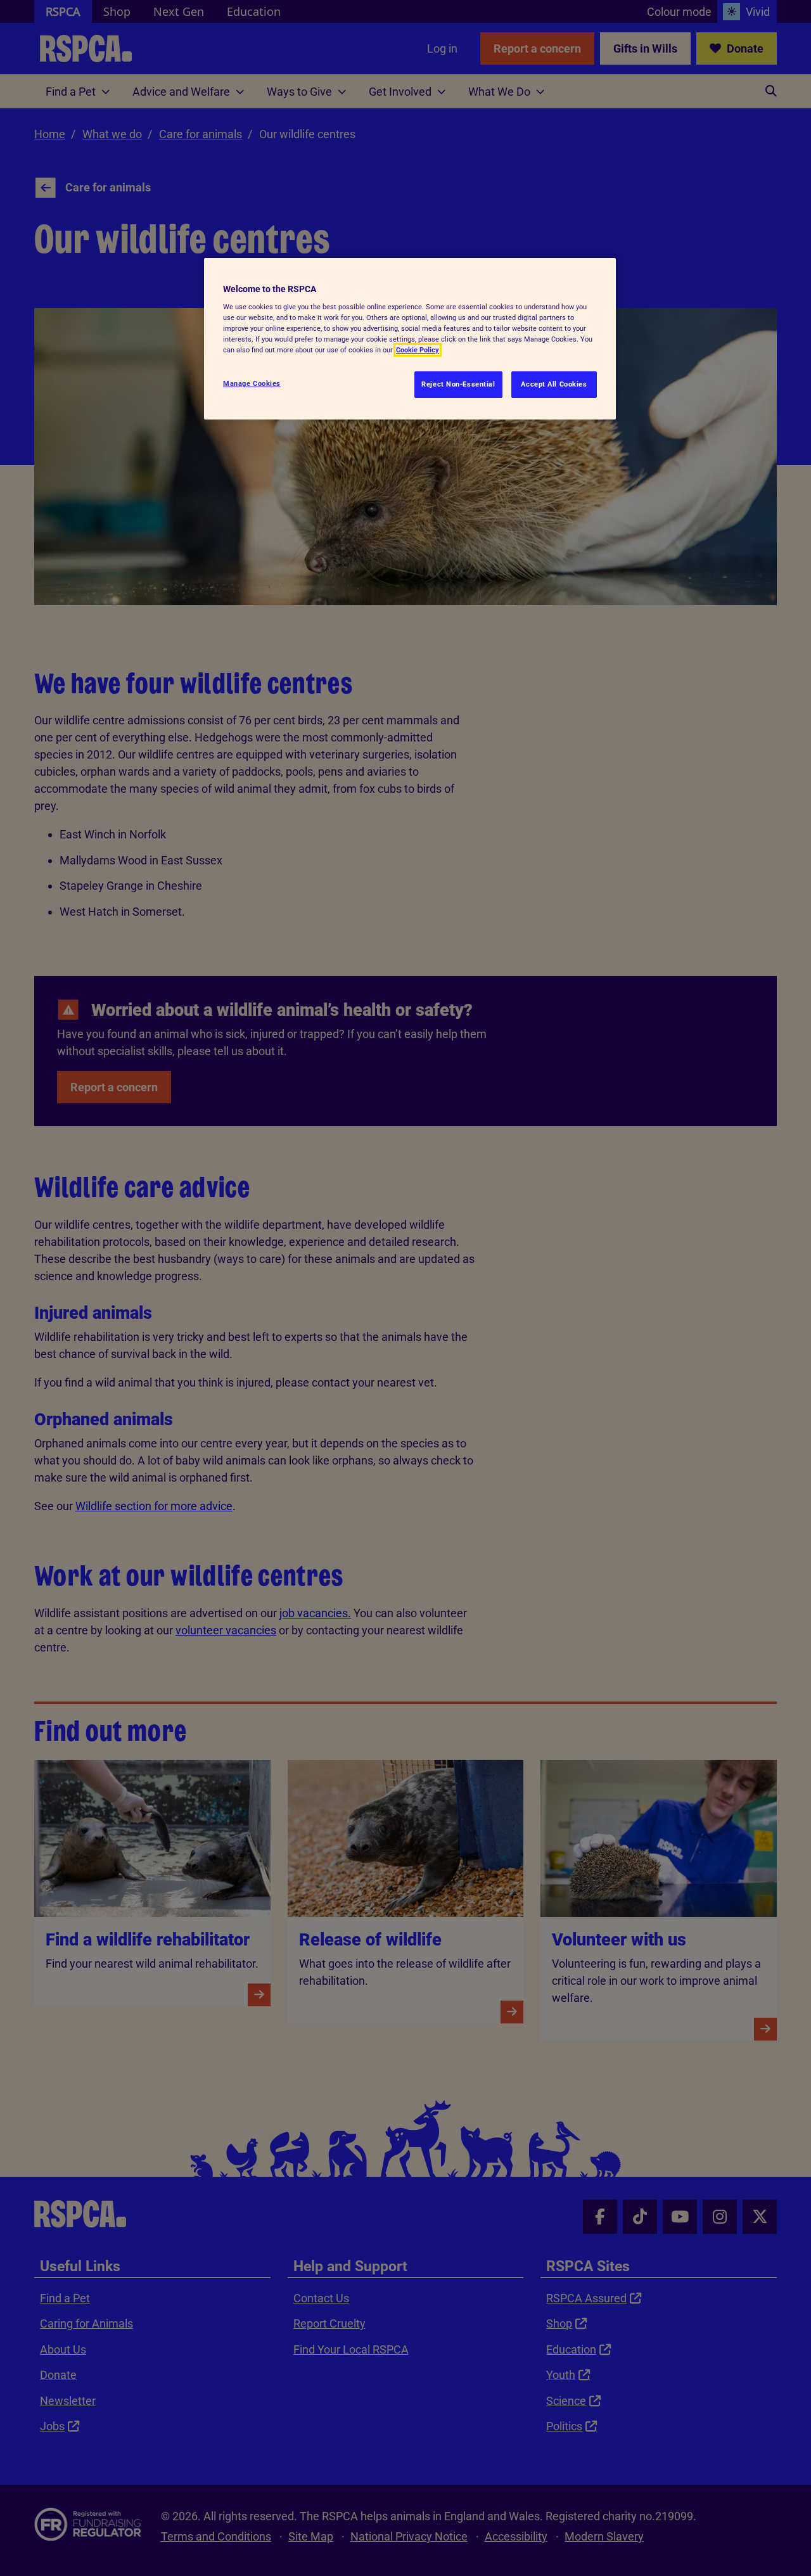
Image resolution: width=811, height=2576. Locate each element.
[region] (410, 339)
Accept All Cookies (554, 384)
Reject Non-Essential (458, 384)
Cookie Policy (418, 350)
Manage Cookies (252, 383)
